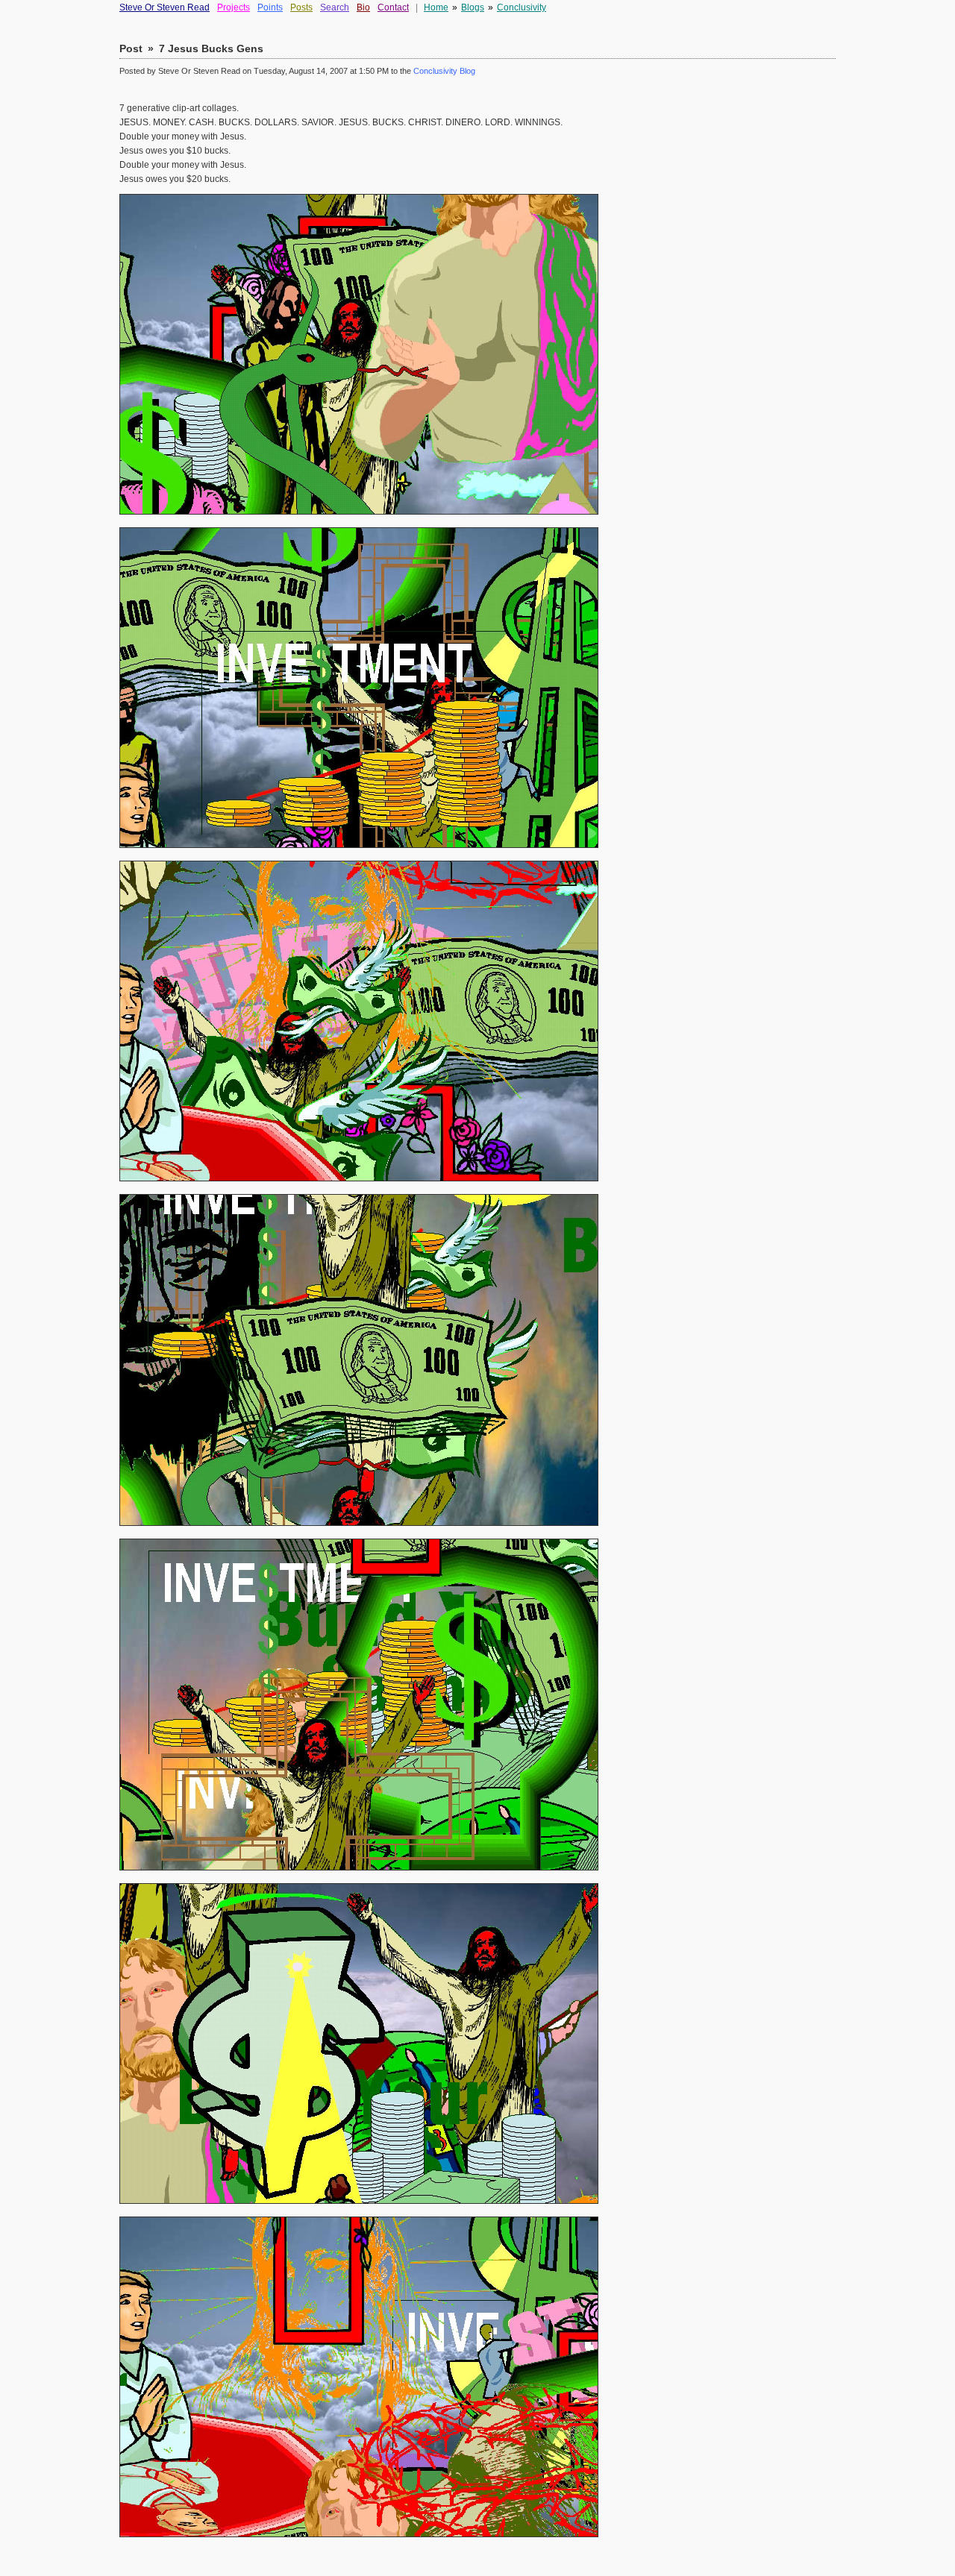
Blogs (473, 7)
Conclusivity (522, 7)
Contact (393, 7)
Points (270, 7)
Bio (363, 7)
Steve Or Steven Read (165, 7)
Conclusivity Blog (444, 71)
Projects (234, 7)
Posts (301, 7)
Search (335, 7)
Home (436, 7)
